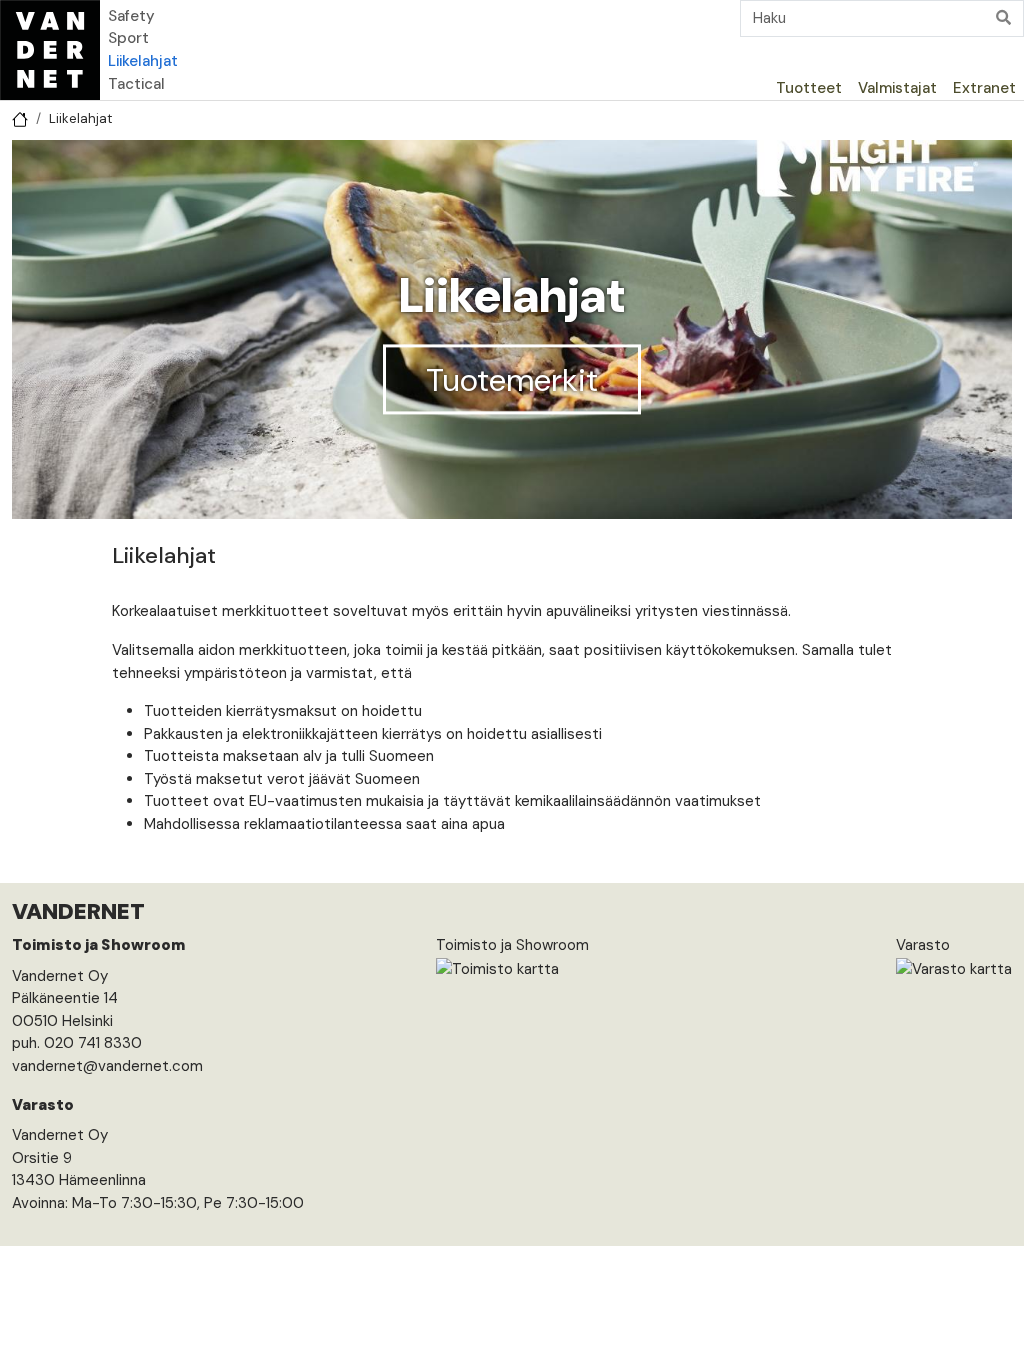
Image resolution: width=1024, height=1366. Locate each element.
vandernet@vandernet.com (107, 1066)
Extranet (984, 88)
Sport (128, 38)
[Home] (50, 50)
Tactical (136, 84)
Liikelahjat (143, 61)
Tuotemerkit (512, 379)
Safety (131, 16)
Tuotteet (809, 88)
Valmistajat (897, 88)
